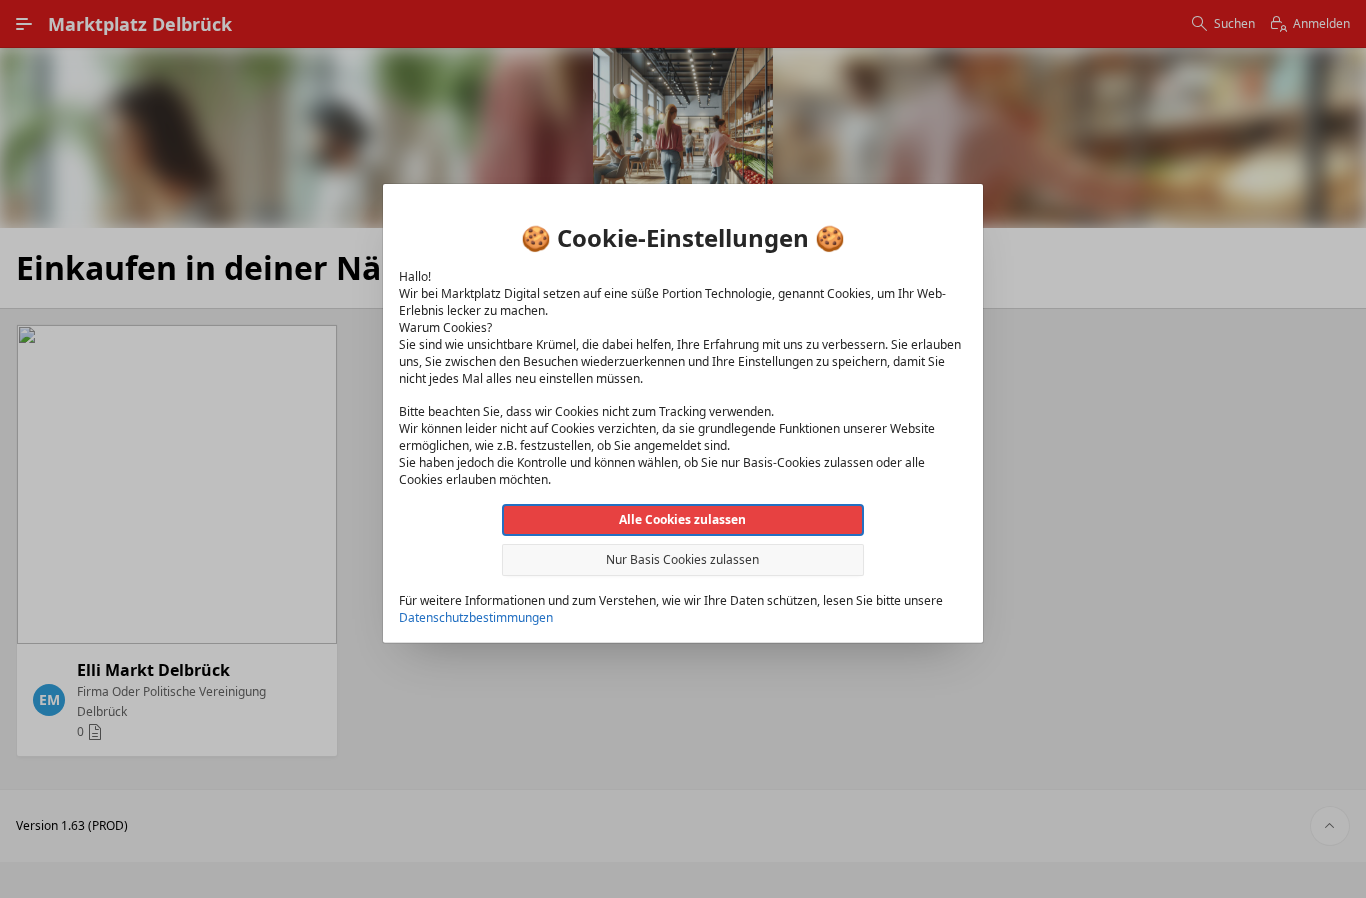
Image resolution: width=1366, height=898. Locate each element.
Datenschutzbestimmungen (476, 617)
